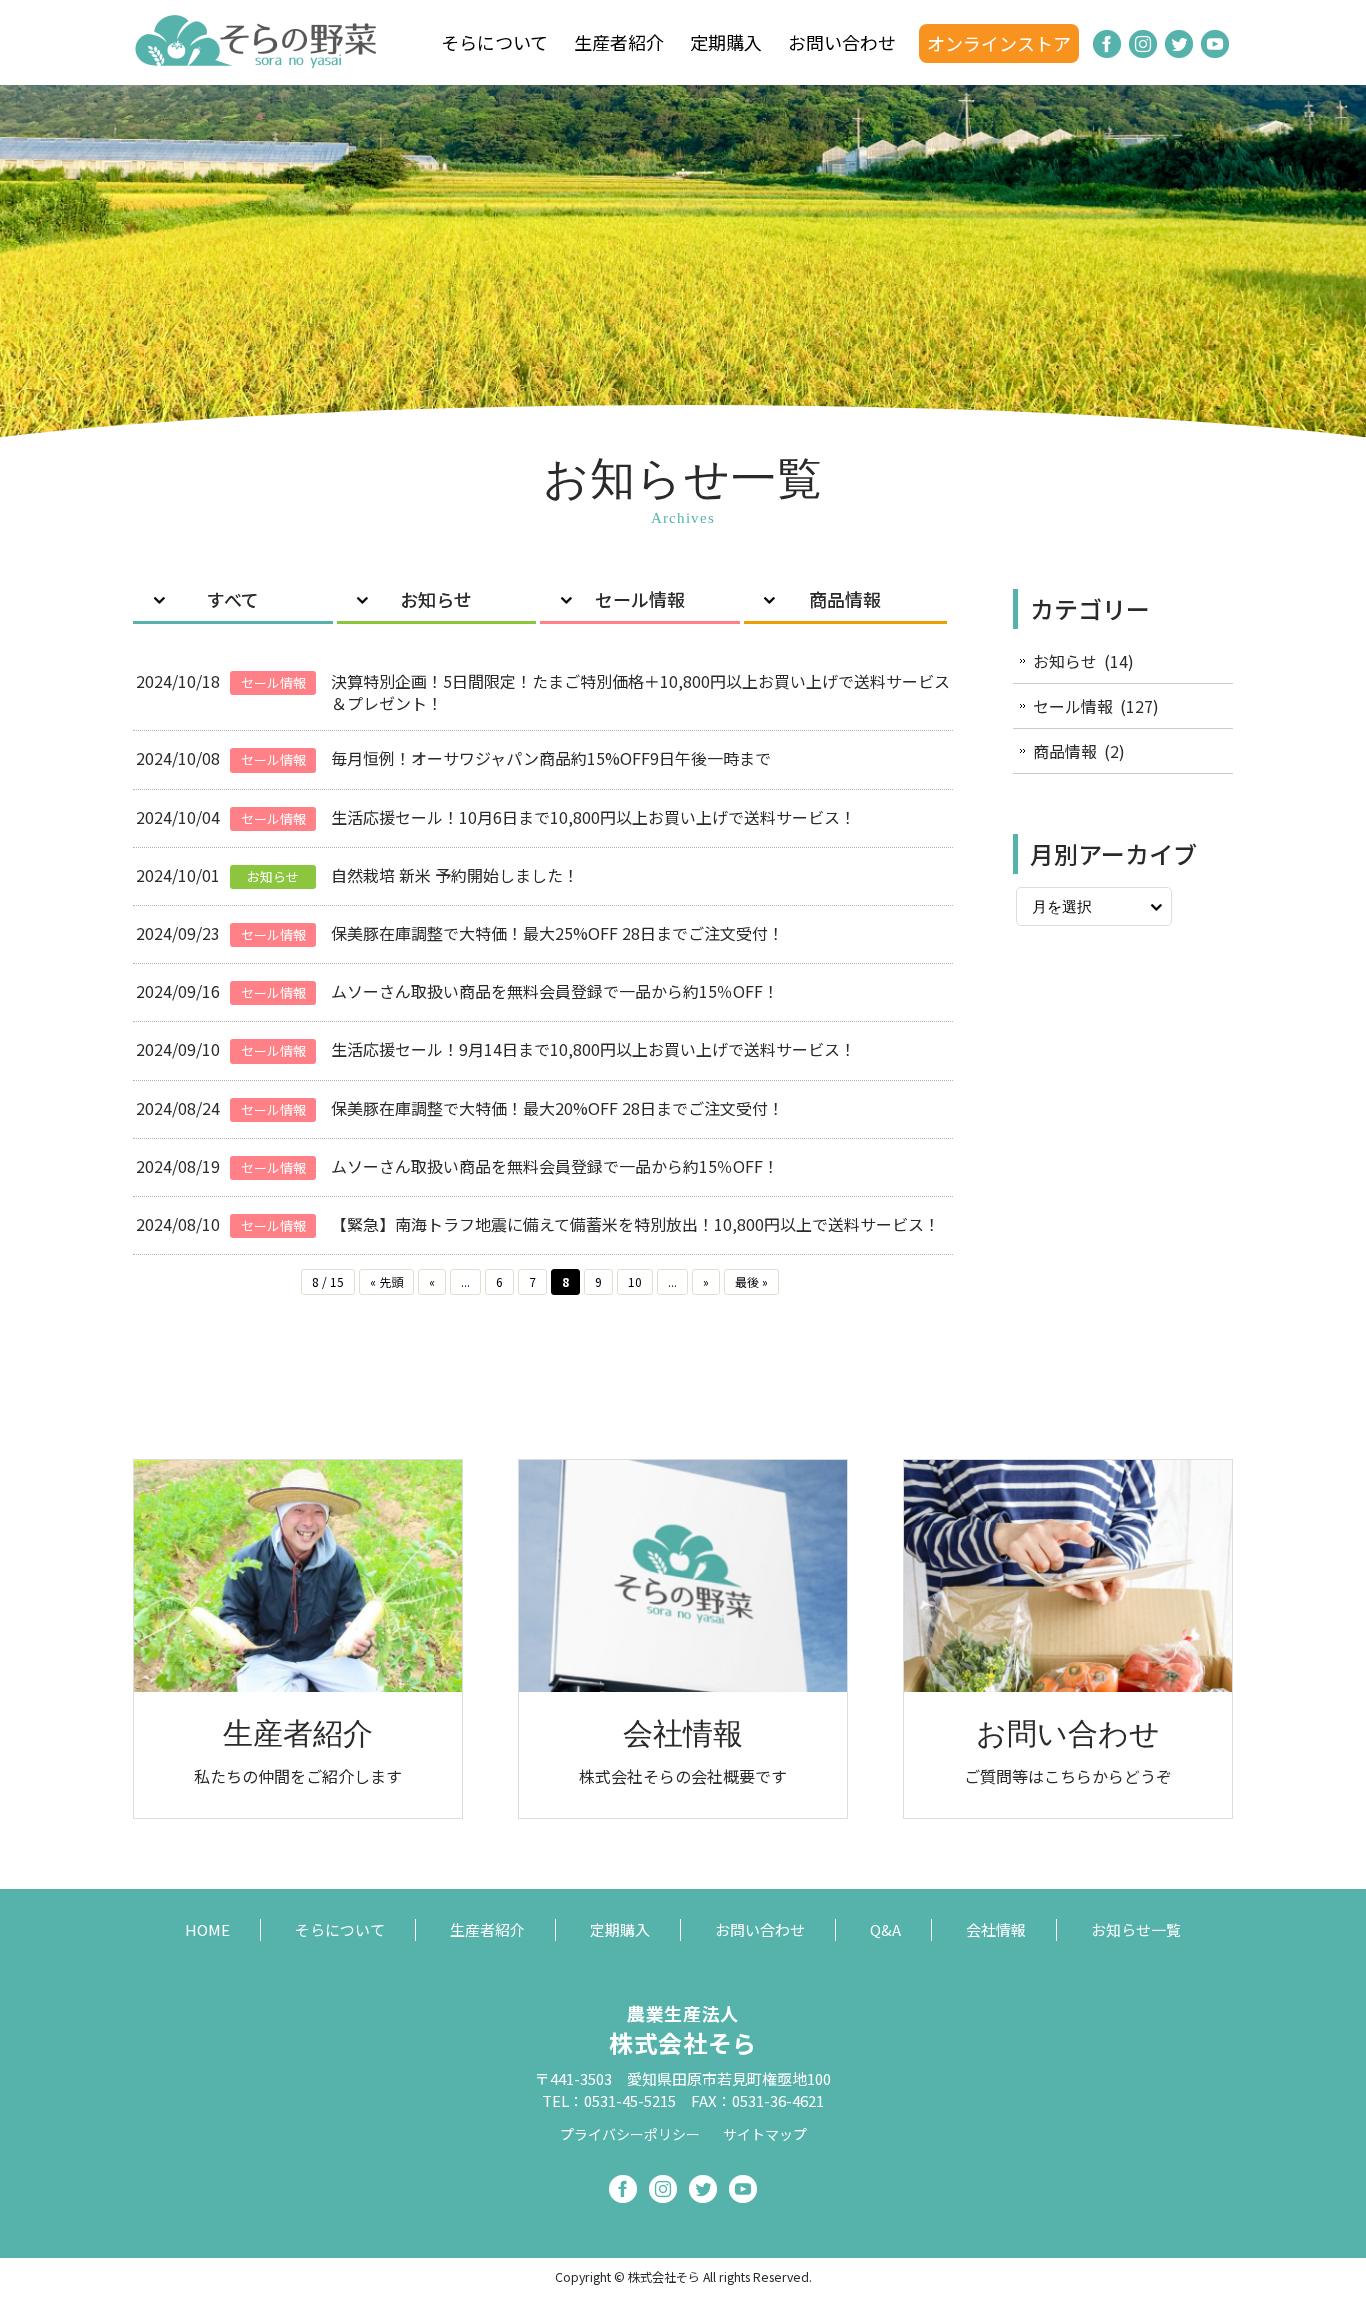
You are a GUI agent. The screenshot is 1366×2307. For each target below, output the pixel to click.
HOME (207, 1929)
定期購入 (726, 42)
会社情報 (996, 1929)
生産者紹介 (619, 42)
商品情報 (845, 599)
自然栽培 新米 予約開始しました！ (455, 875)
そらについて (494, 42)
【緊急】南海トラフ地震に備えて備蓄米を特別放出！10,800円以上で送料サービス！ (635, 1224)
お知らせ (436, 599)
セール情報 (640, 599)
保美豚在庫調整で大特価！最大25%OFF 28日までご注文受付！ (557, 933)
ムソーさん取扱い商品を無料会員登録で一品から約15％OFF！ (555, 991)
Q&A (885, 1929)
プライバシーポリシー (630, 2134)
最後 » (751, 1281)
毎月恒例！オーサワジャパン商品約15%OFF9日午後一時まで (551, 758)
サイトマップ (765, 2134)
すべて (233, 599)
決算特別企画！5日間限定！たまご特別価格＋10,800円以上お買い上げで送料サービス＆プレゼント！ (640, 692)
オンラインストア (999, 43)
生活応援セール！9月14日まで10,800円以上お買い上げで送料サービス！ (593, 1049)
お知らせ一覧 (1136, 1929)
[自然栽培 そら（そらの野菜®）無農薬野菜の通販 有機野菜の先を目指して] (258, 58)
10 (635, 1281)
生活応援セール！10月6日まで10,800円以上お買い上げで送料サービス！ (593, 817)
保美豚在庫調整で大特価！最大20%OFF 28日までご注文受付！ (557, 1108)
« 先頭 (386, 1281)
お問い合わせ (842, 42)
